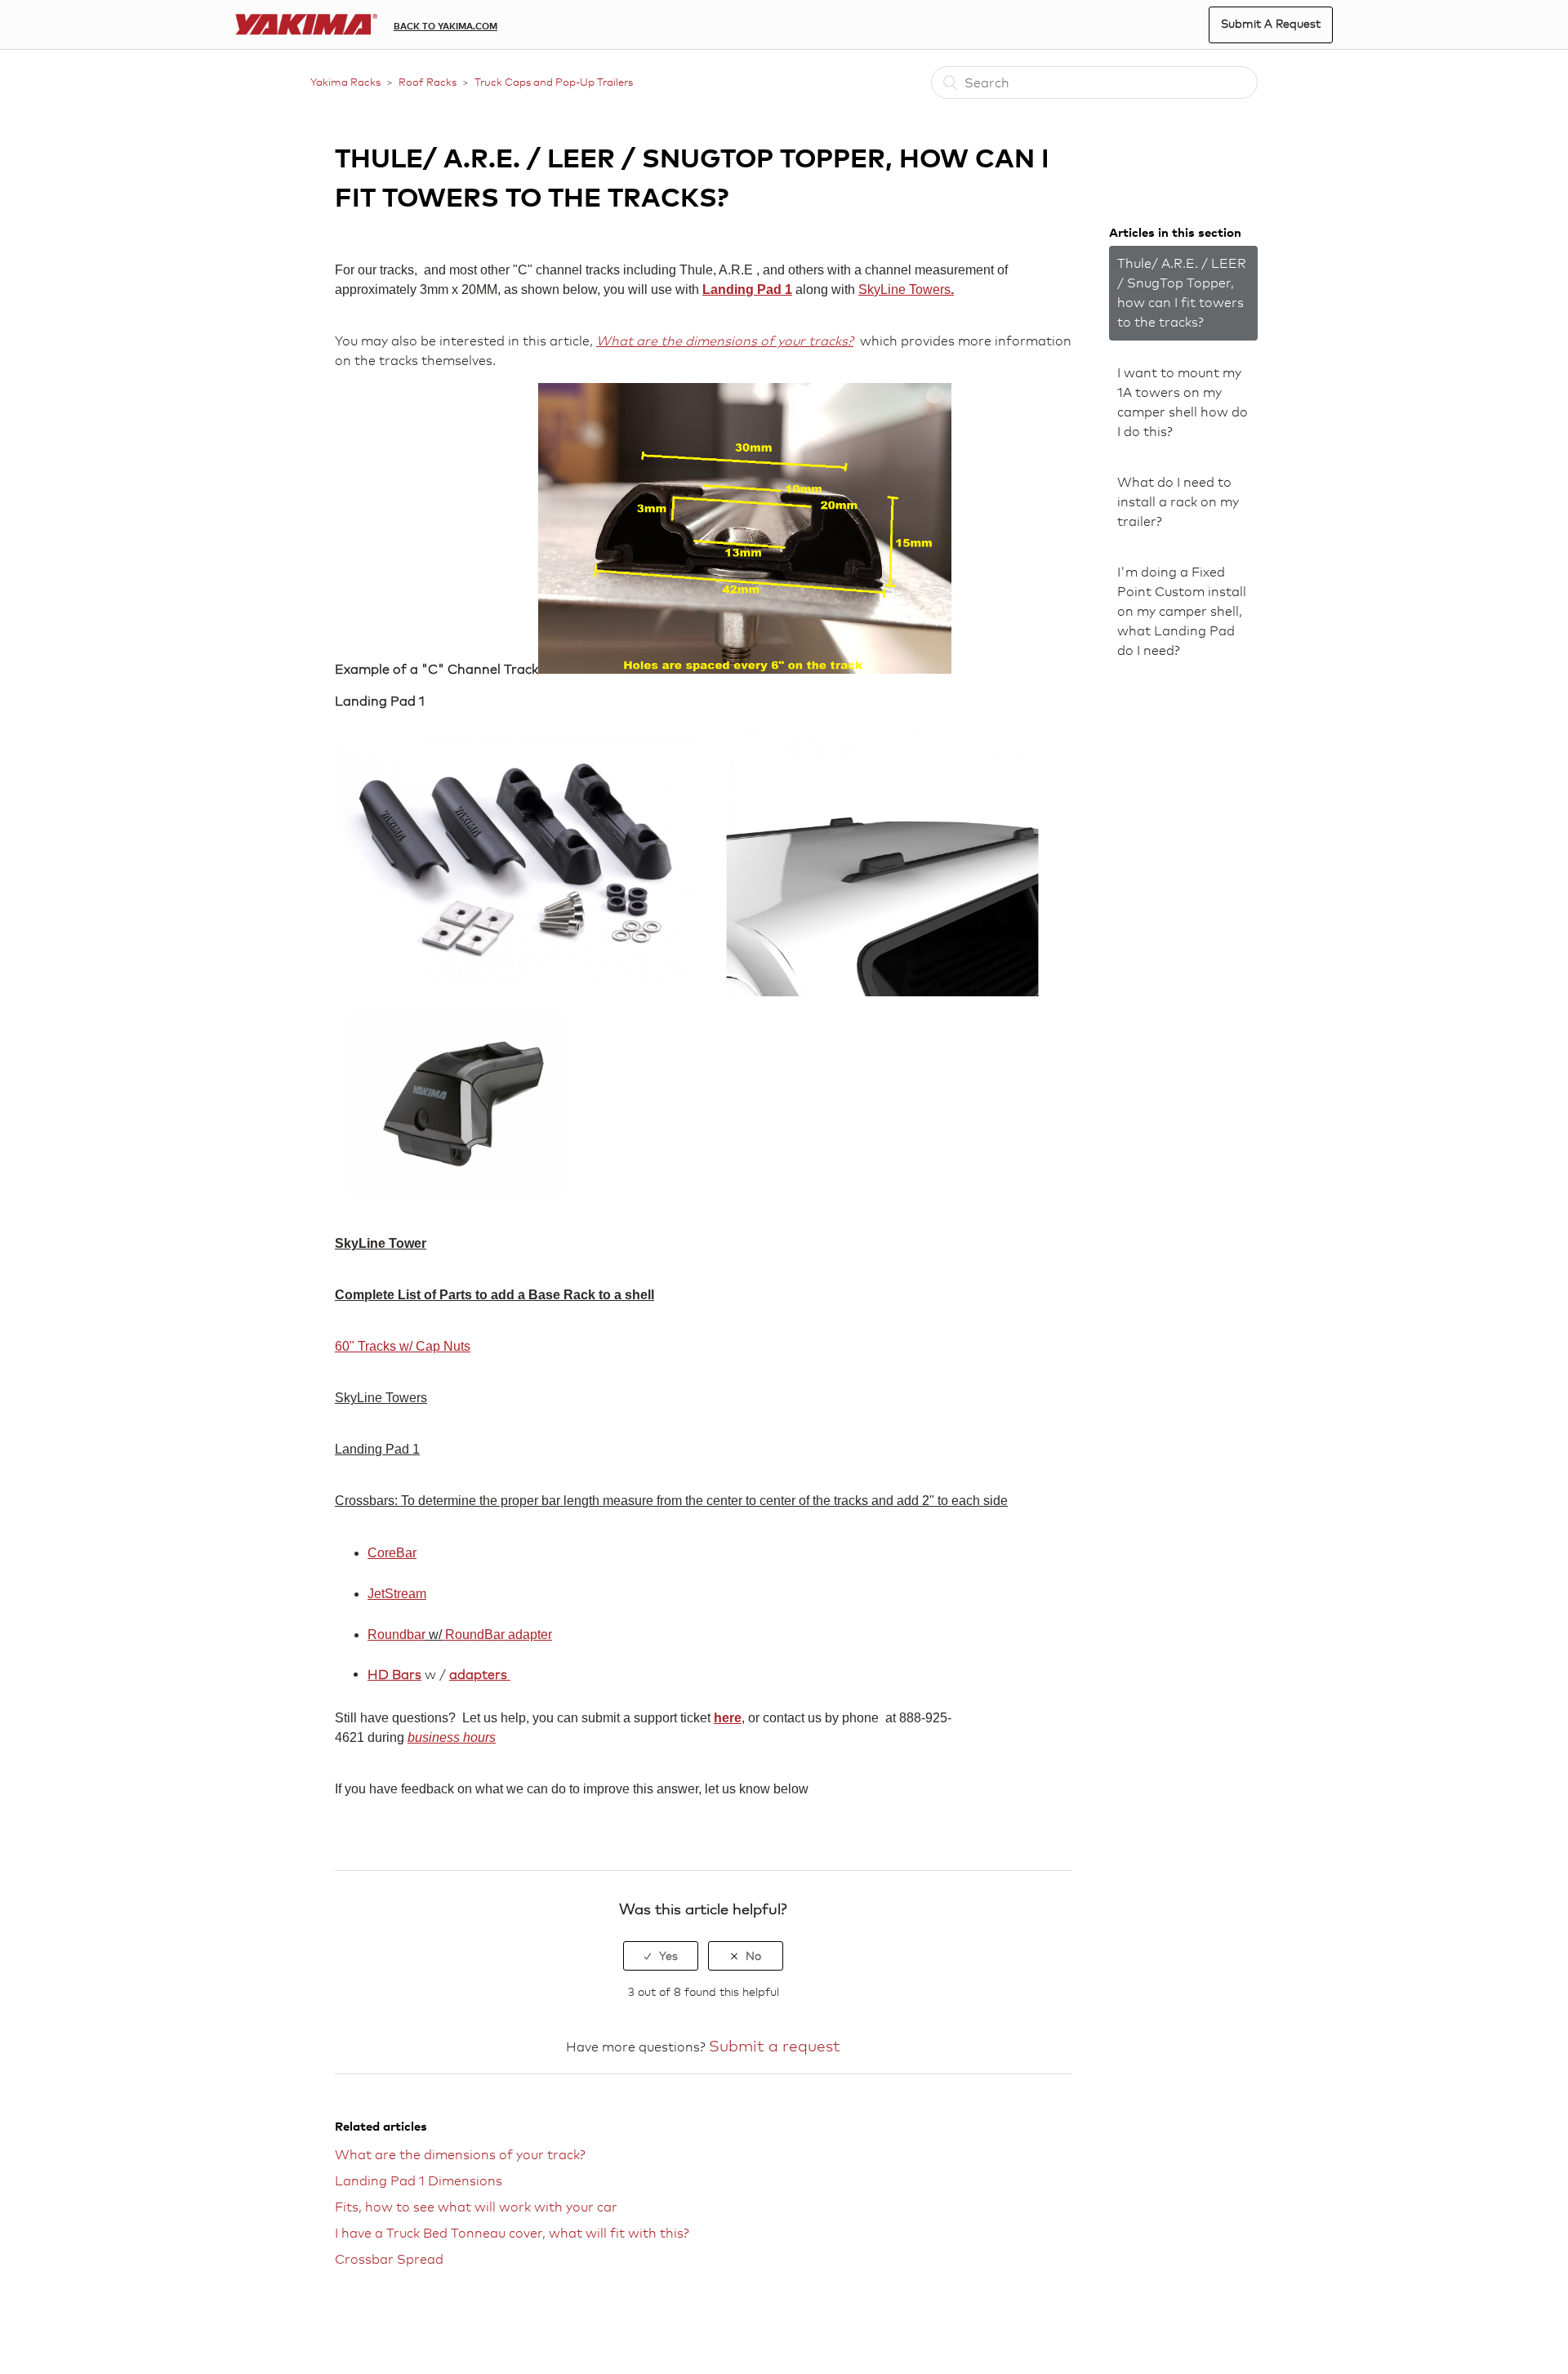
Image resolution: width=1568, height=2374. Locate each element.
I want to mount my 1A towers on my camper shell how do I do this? (1183, 402)
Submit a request (775, 2046)
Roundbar (396, 1635)
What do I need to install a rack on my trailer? (1178, 502)
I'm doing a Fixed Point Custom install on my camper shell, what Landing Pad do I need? (1182, 611)
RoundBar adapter (497, 1635)
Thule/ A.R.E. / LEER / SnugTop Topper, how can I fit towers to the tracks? (1182, 293)
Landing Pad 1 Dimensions (419, 2181)
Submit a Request (1271, 23)
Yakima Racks (345, 82)
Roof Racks (428, 82)
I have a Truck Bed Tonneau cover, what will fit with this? (512, 2233)
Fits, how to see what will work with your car (476, 2207)
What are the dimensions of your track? (460, 2155)
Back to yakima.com (445, 26)
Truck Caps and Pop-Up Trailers (554, 82)
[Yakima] (307, 25)
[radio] (661, 1956)
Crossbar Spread (389, 2259)
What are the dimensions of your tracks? (725, 341)
